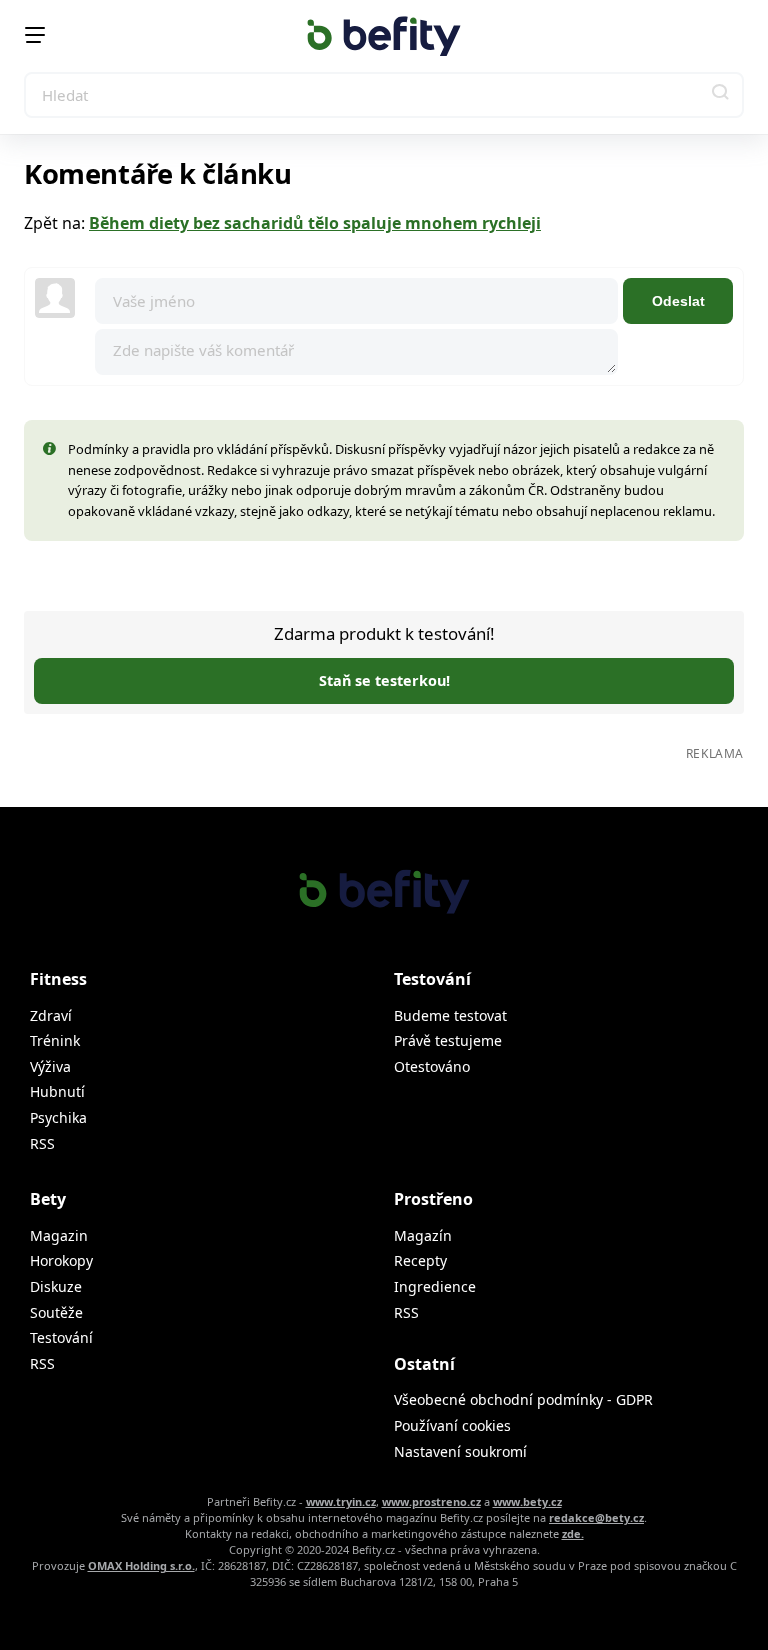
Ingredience (435, 1286)
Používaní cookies (452, 1425)
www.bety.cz (527, 1501)
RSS (42, 1143)
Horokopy (61, 1260)
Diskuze (56, 1286)
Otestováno (432, 1066)
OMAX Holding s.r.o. (141, 1565)
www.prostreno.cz (431, 1501)
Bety (48, 1199)
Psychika (58, 1117)
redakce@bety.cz (596, 1517)
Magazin (59, 1235)
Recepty (420, 1260)
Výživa (50, 1066)
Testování (61, 1337)
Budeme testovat (450, 1015)
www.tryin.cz (341, 1501)
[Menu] (35, 35)
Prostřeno (433, 1199)
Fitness (58, 979)
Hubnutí (57, 1091)
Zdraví (51, 1015)
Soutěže (56, 1312)
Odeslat (678, 301)
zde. (573, 1533)
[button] (721, 95)
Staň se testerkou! (384, 680)
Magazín (423, 1235)
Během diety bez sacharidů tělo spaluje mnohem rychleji (315, 223)
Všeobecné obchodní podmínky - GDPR (523, 1399)
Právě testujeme (448, 1040)
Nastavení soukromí (460, 1451)
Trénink (55, 1040)
